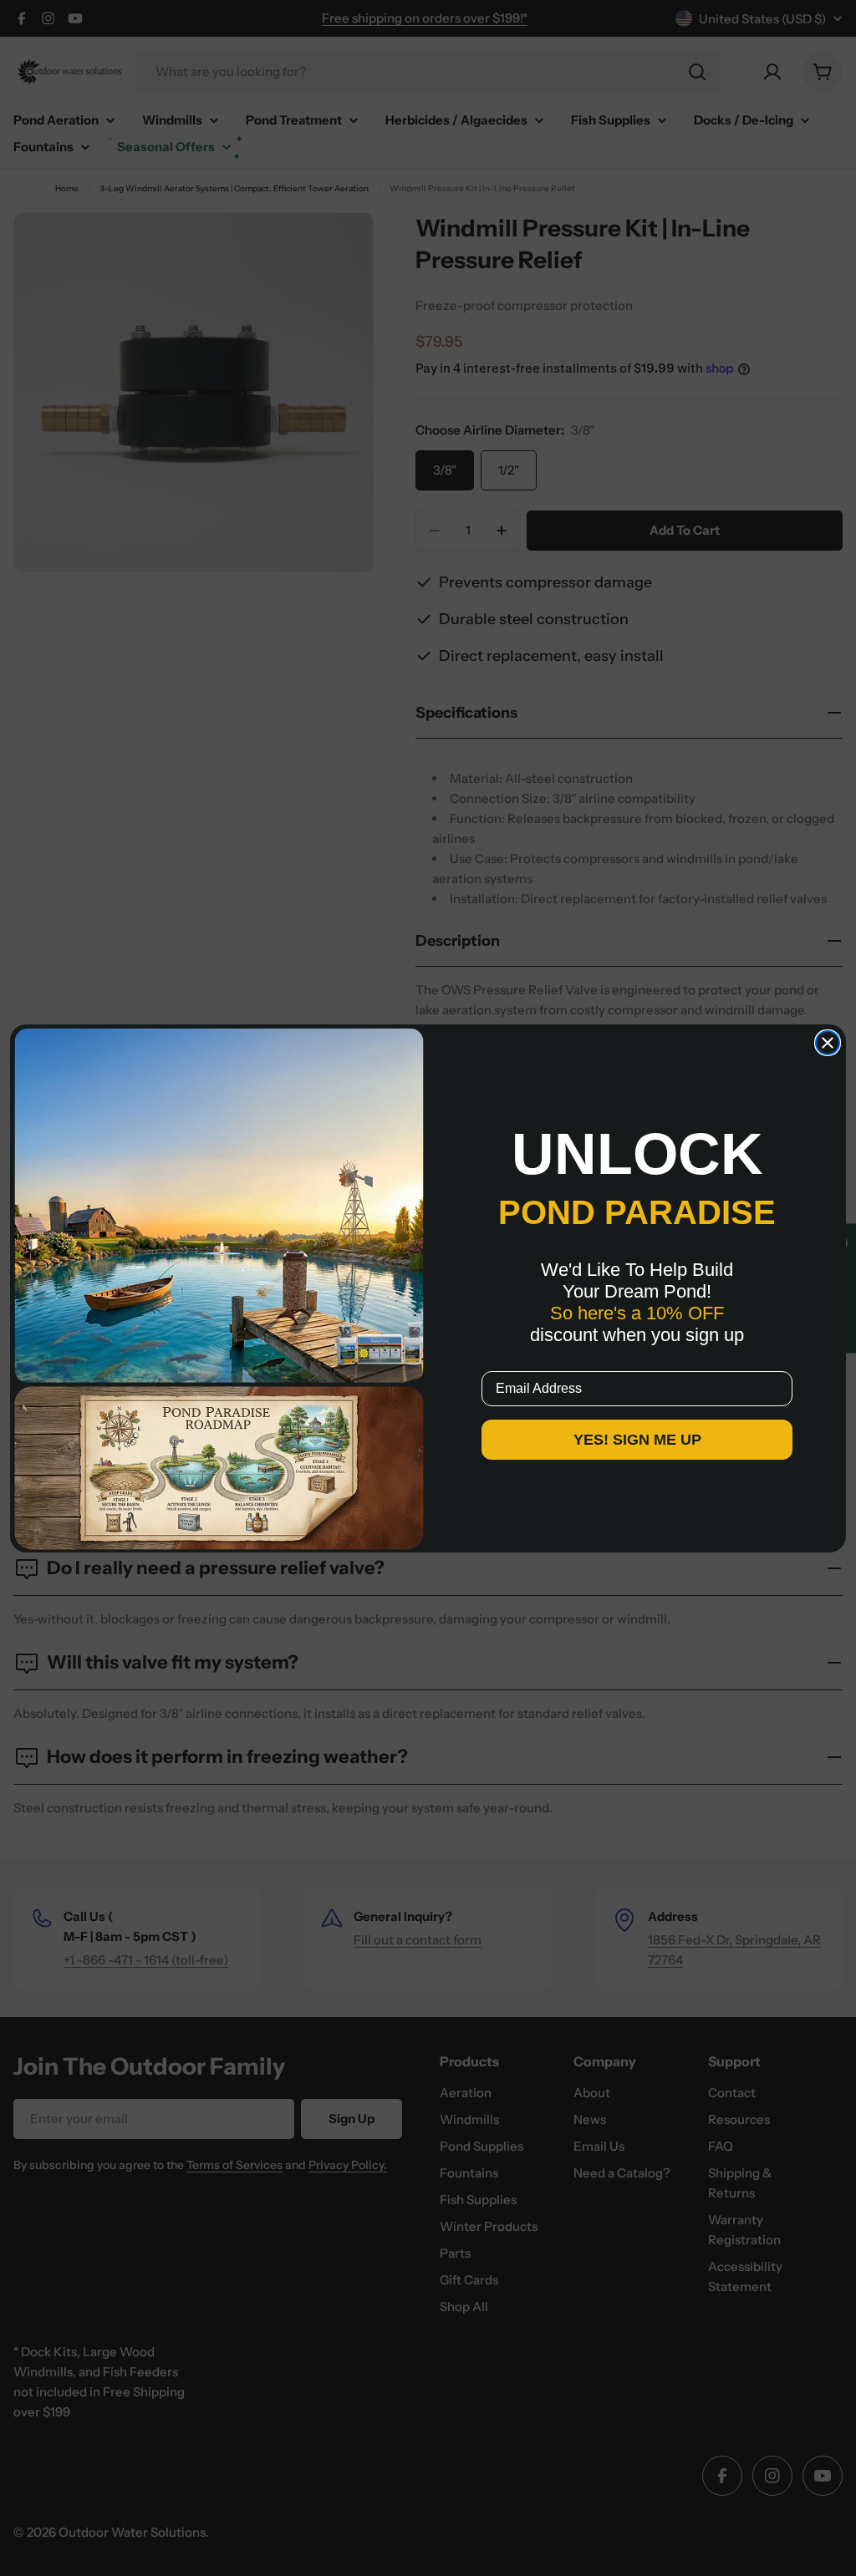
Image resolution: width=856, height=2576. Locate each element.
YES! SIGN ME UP (637, 1440)
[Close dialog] (828, 1043)
